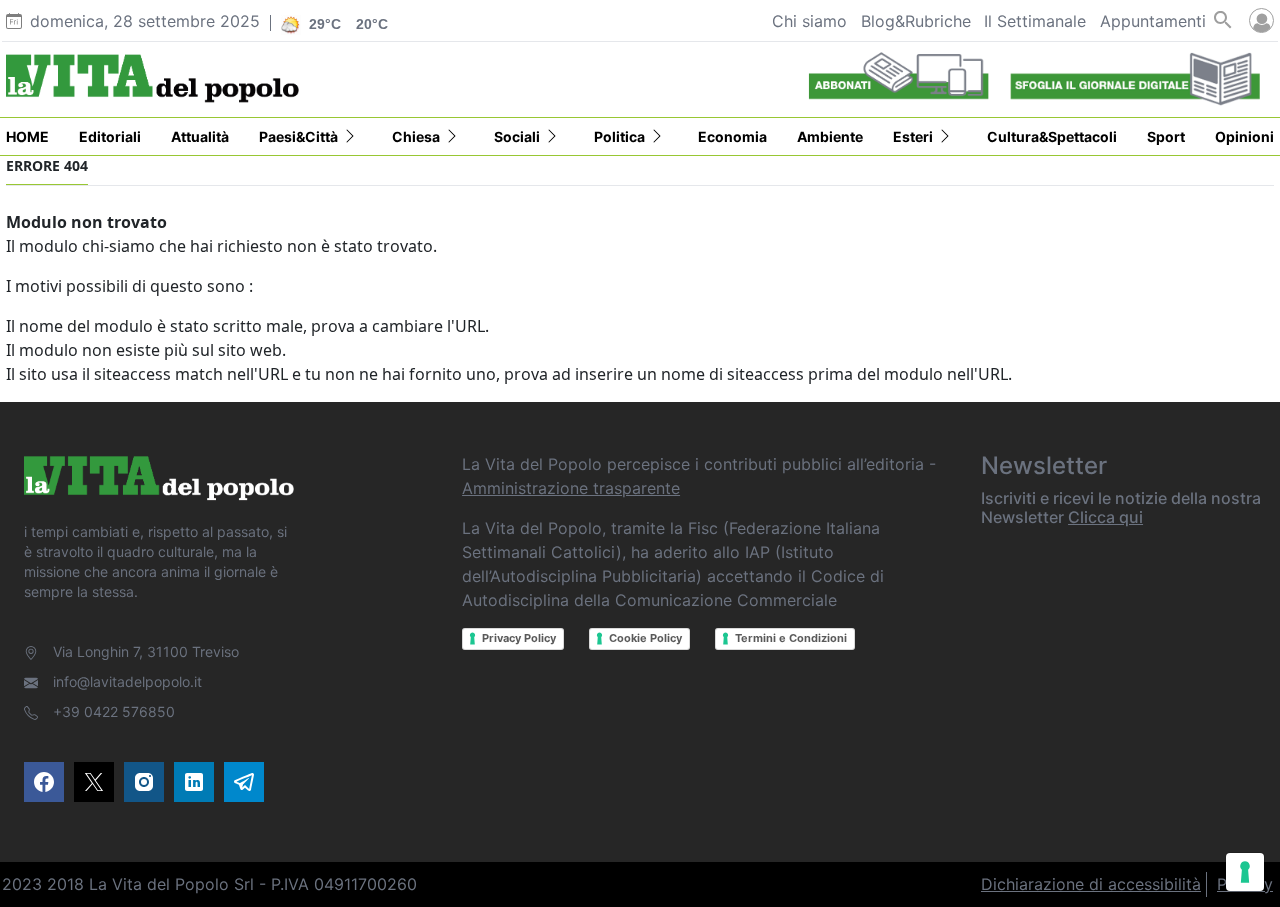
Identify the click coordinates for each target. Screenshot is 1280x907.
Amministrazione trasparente (571, 488)
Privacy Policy (519, 638)
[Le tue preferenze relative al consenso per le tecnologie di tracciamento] (1245, 872)
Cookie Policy (645, 638)
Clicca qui (1105, 517)
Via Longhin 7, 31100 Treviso (146, 651)
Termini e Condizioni (791, 638)
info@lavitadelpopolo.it (127, 681)
